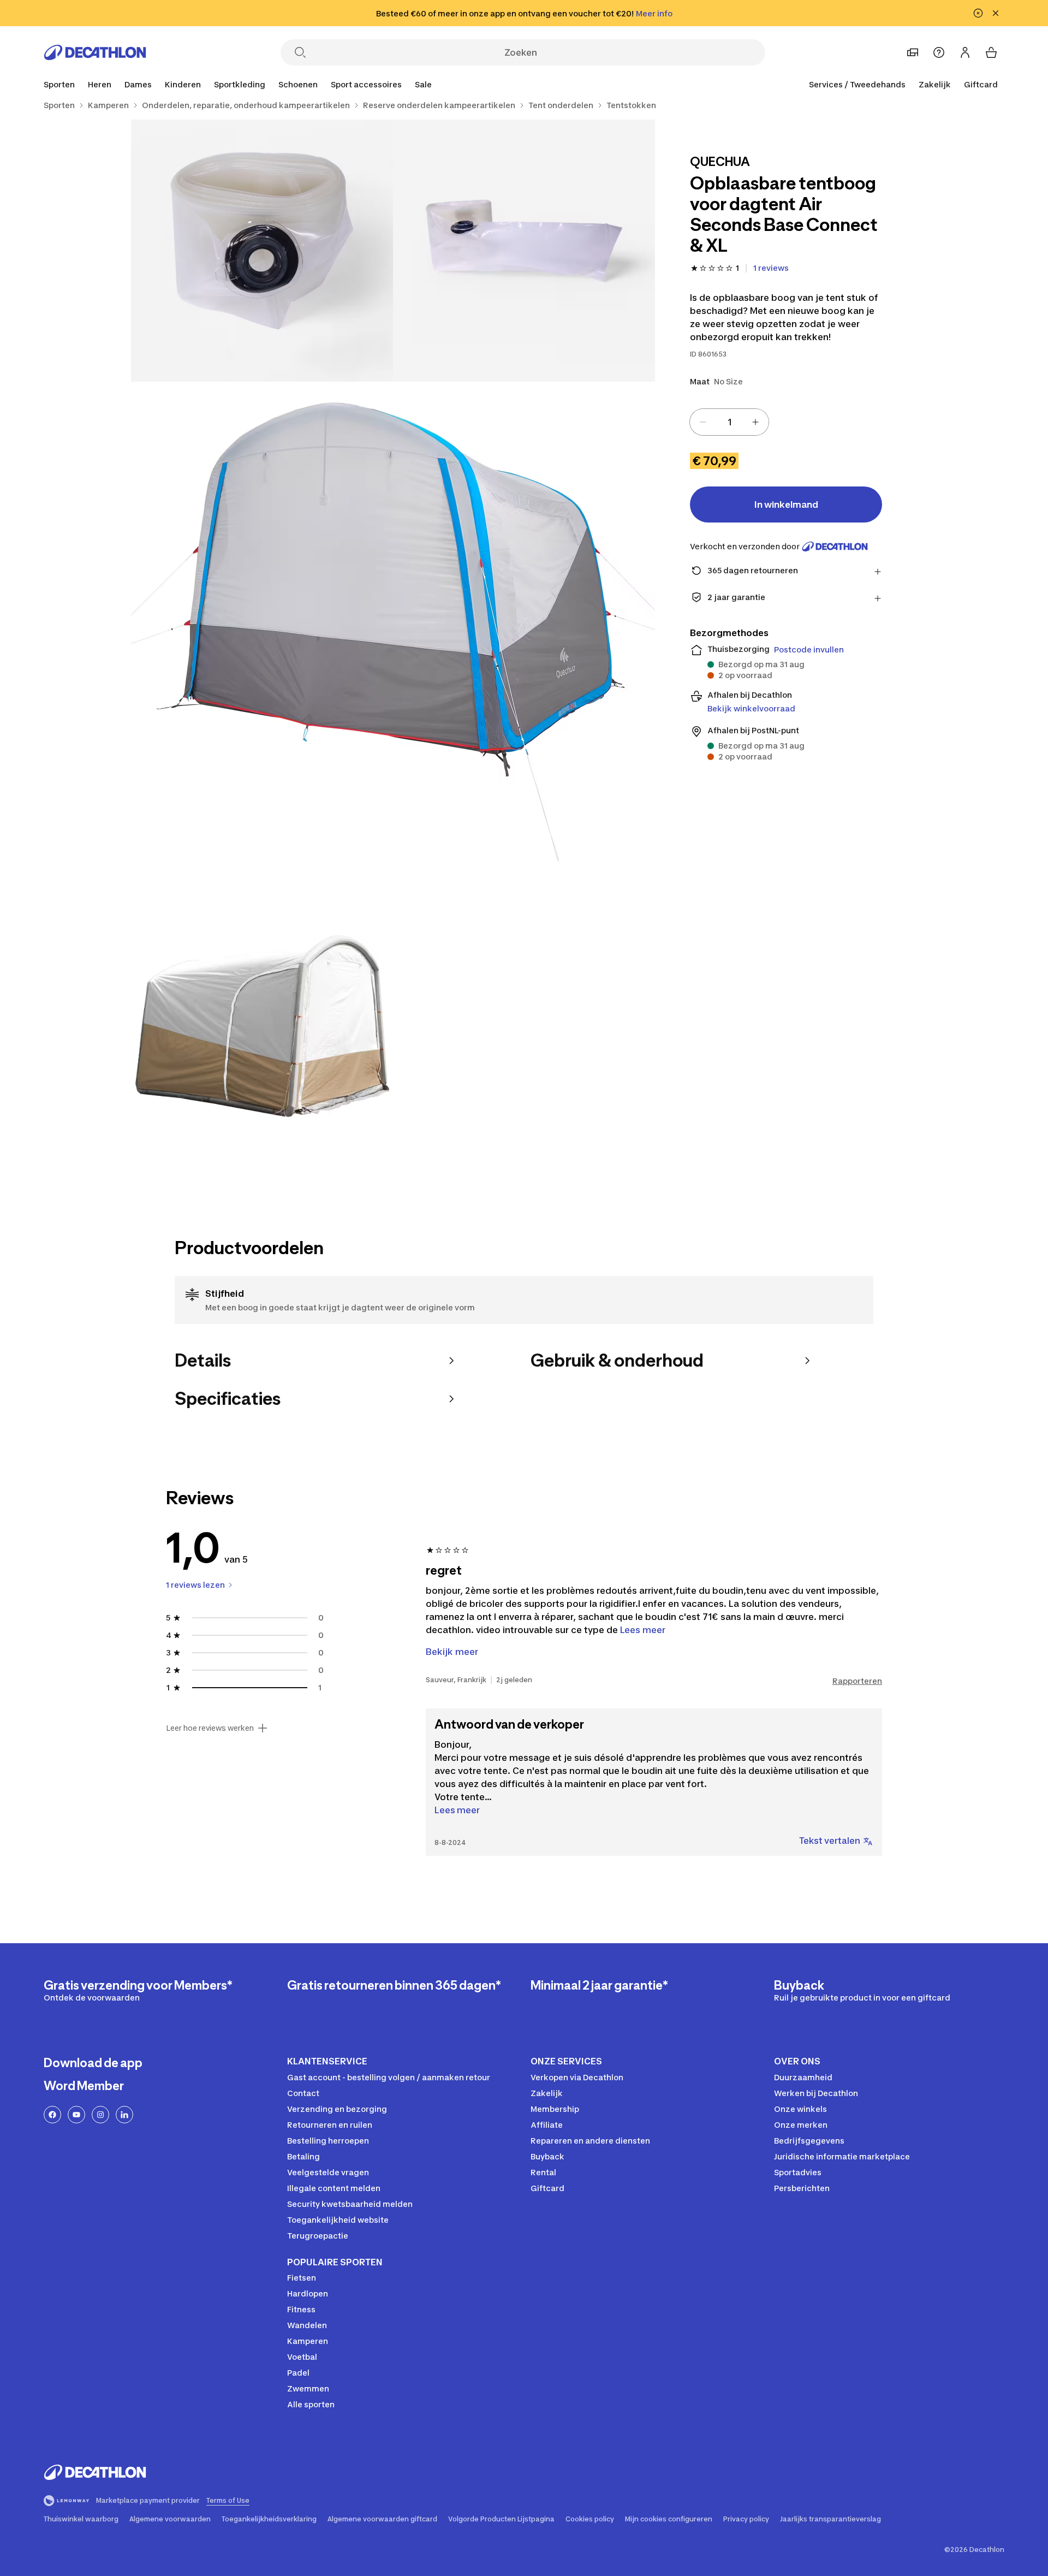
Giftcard (981, 84)
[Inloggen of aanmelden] (965, 52)
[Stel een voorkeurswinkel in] (913, 52)
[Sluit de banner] (996, 13)
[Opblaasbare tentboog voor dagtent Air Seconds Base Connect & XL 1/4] (524, 251)
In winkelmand (786, 504)
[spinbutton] (729, 422)
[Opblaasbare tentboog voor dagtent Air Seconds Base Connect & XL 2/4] (262, 251)
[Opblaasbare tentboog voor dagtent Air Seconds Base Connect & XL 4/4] (262, 1037)
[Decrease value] (703, 422)
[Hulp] (939, 52)
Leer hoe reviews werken (210, 1728)
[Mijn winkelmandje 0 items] (991, 52)
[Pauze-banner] (978, 13)
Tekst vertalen (830, 1841)
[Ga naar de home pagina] (95, 52)
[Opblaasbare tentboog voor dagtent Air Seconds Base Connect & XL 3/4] (393, 644)
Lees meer (457, 1810)
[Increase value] (755, 422)
